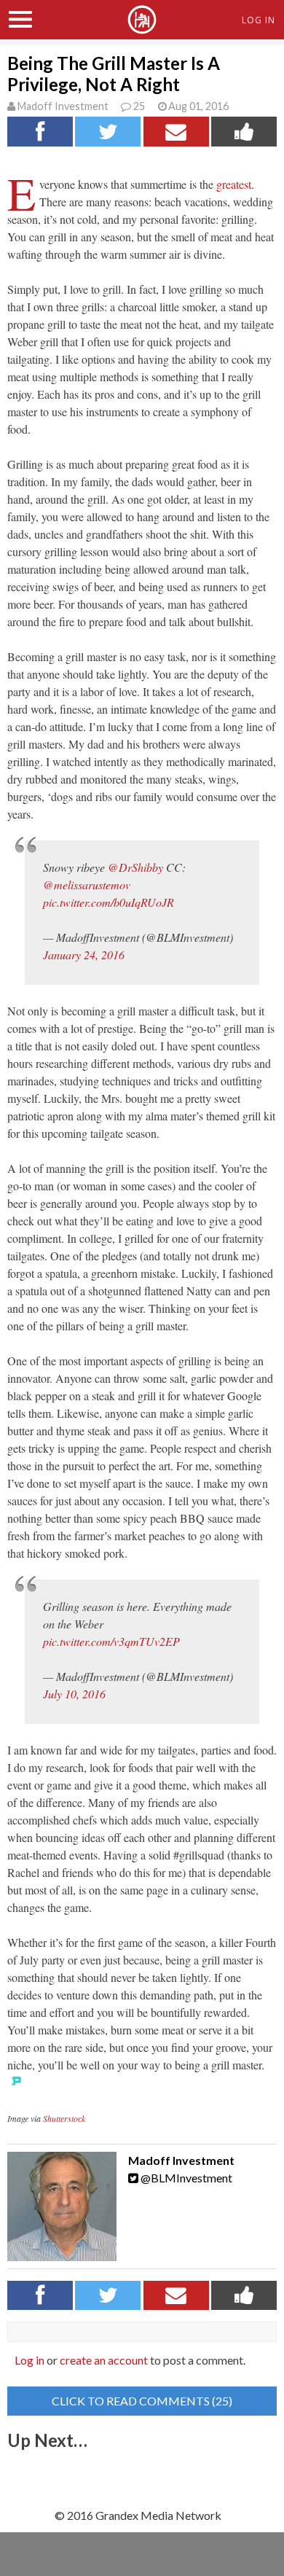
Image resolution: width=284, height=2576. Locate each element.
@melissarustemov (87, 885)
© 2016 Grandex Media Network (138, 2515)
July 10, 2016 (74, 1694)
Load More (142, 2475)
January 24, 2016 (84, 955)
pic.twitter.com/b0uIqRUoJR (109, 902)
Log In (259, 20)
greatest (234, 184)
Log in (29, 2360)
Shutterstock (64, 2118)
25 (139, 106)
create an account (104, 2360)
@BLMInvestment (185, 2178)
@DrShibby (135, 867)
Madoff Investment (63, 106)
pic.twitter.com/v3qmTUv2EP (111, 1641)
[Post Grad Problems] (142, 28)
